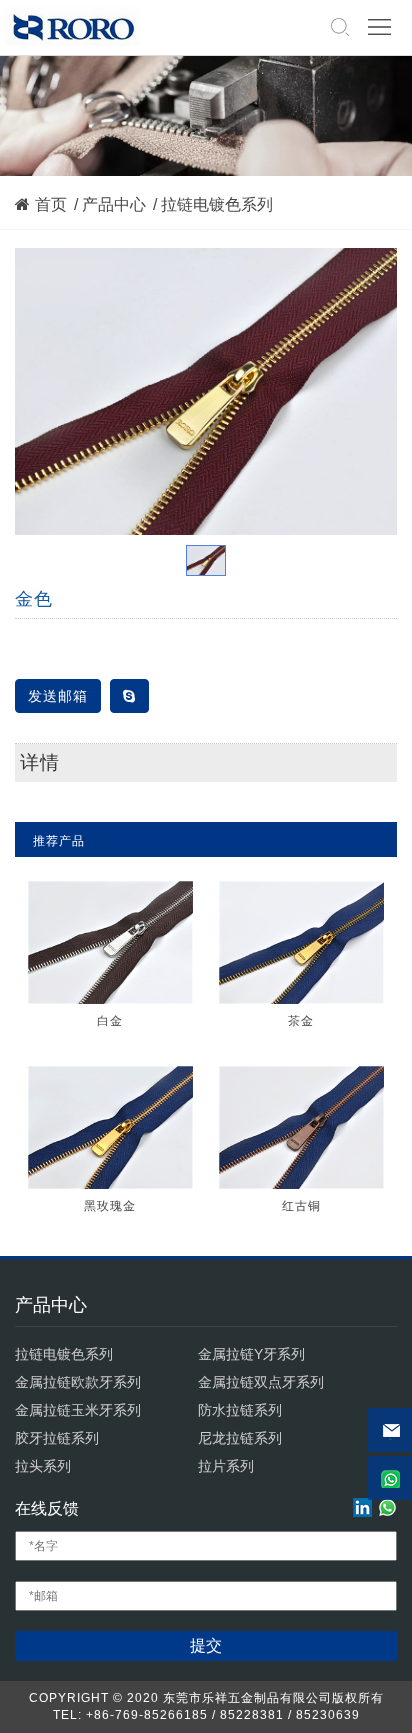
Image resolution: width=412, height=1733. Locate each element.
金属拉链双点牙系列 (261, 1382)
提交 (206, 1645)
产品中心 (114, 204)
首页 (51, 204)
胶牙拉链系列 (57, 1438)
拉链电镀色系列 (217, 204)
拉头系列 (43, 1466)
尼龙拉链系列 (240, 1438)
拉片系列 (226, 1466)
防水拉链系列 (240, 1410)
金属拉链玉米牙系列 (78, 1410)
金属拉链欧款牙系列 (78, 1382)
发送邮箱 (58, 696)
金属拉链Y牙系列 (251, 1354)
